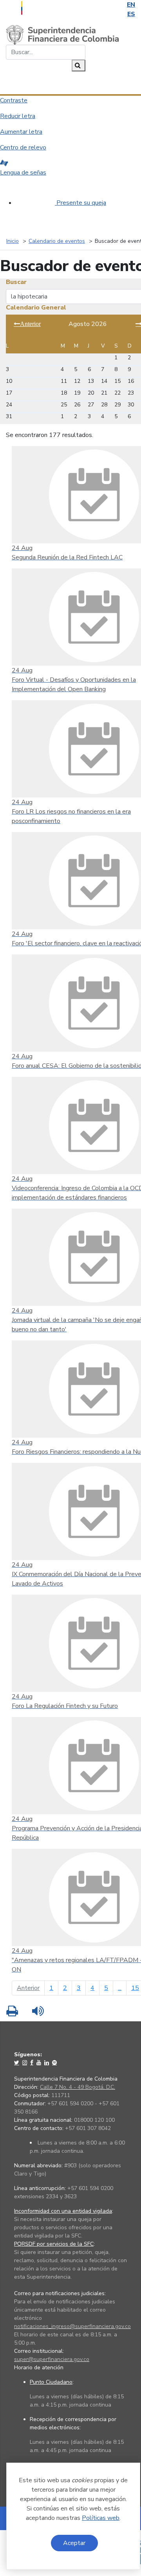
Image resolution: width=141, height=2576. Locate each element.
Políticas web (101, 2518)
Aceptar (74, 2543)
